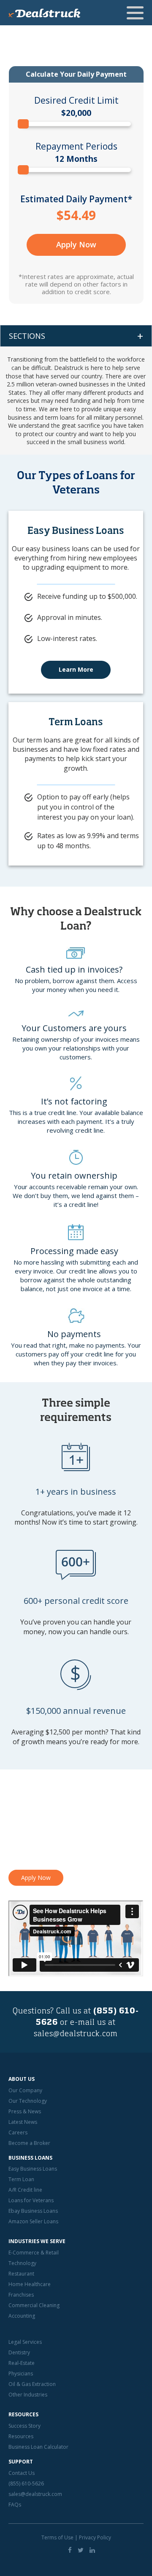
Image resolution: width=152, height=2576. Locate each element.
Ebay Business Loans (33, 2211)
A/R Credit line (25, 2190)
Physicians (21, 2374)
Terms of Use (57, 2537)
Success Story (24, 2426)
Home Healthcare (30, 2284)
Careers (18, 2132)
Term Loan (21, 2179)
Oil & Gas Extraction (32, 2384)
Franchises (21, 2295)
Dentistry (19, 2352)
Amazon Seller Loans (33, 2221)
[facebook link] (70, 2550)
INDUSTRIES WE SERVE (37, 2241)
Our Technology (28, 2101)
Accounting (22, 2316)
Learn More (76, 669)
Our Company (25, 2090)
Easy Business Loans (33, 2169)
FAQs (15, 2505)
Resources (21, 2436)
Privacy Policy (95, 2537)
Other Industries (28, 2395)
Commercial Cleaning (34, 2305)
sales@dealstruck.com (76, 2034)
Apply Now (76, 244)
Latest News (23, 2122)
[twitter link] (81, 2550)
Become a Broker (29, 2143)
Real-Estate (22, 2363)
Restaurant (21, 2274)
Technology (22, 2263)
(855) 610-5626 (26, 2484)
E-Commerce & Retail (34, 2253)
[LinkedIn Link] (92, 2550)
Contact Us (22, 2473)
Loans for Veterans (31, 2200)
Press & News (25, 2111)
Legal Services (25, 2342)
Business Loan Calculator (38, 2447)
